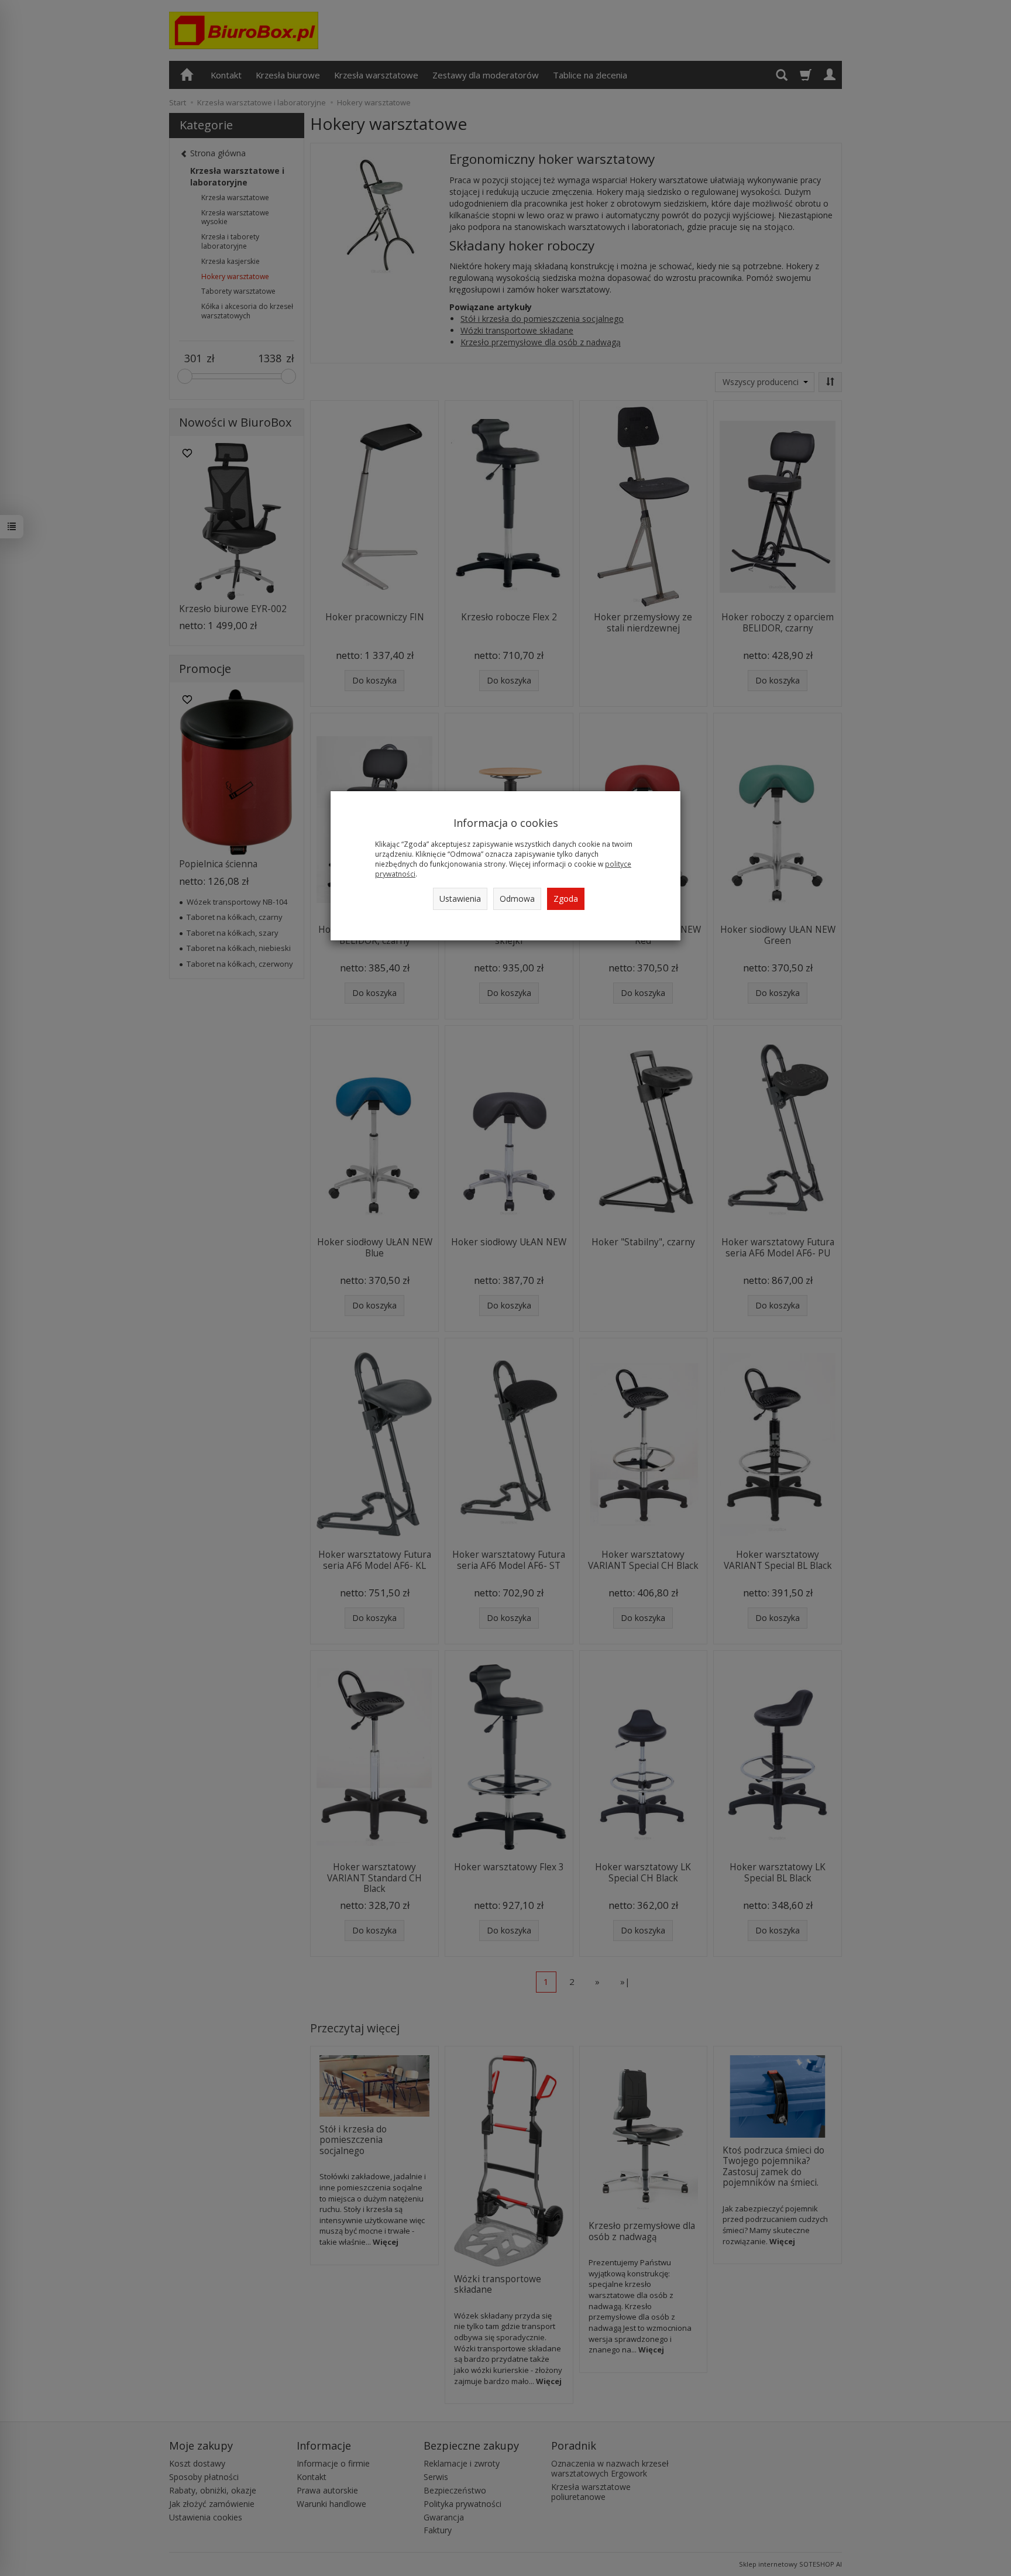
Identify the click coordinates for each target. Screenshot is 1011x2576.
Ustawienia (460, 899)
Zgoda (566, 899)
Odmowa (517, 899)
